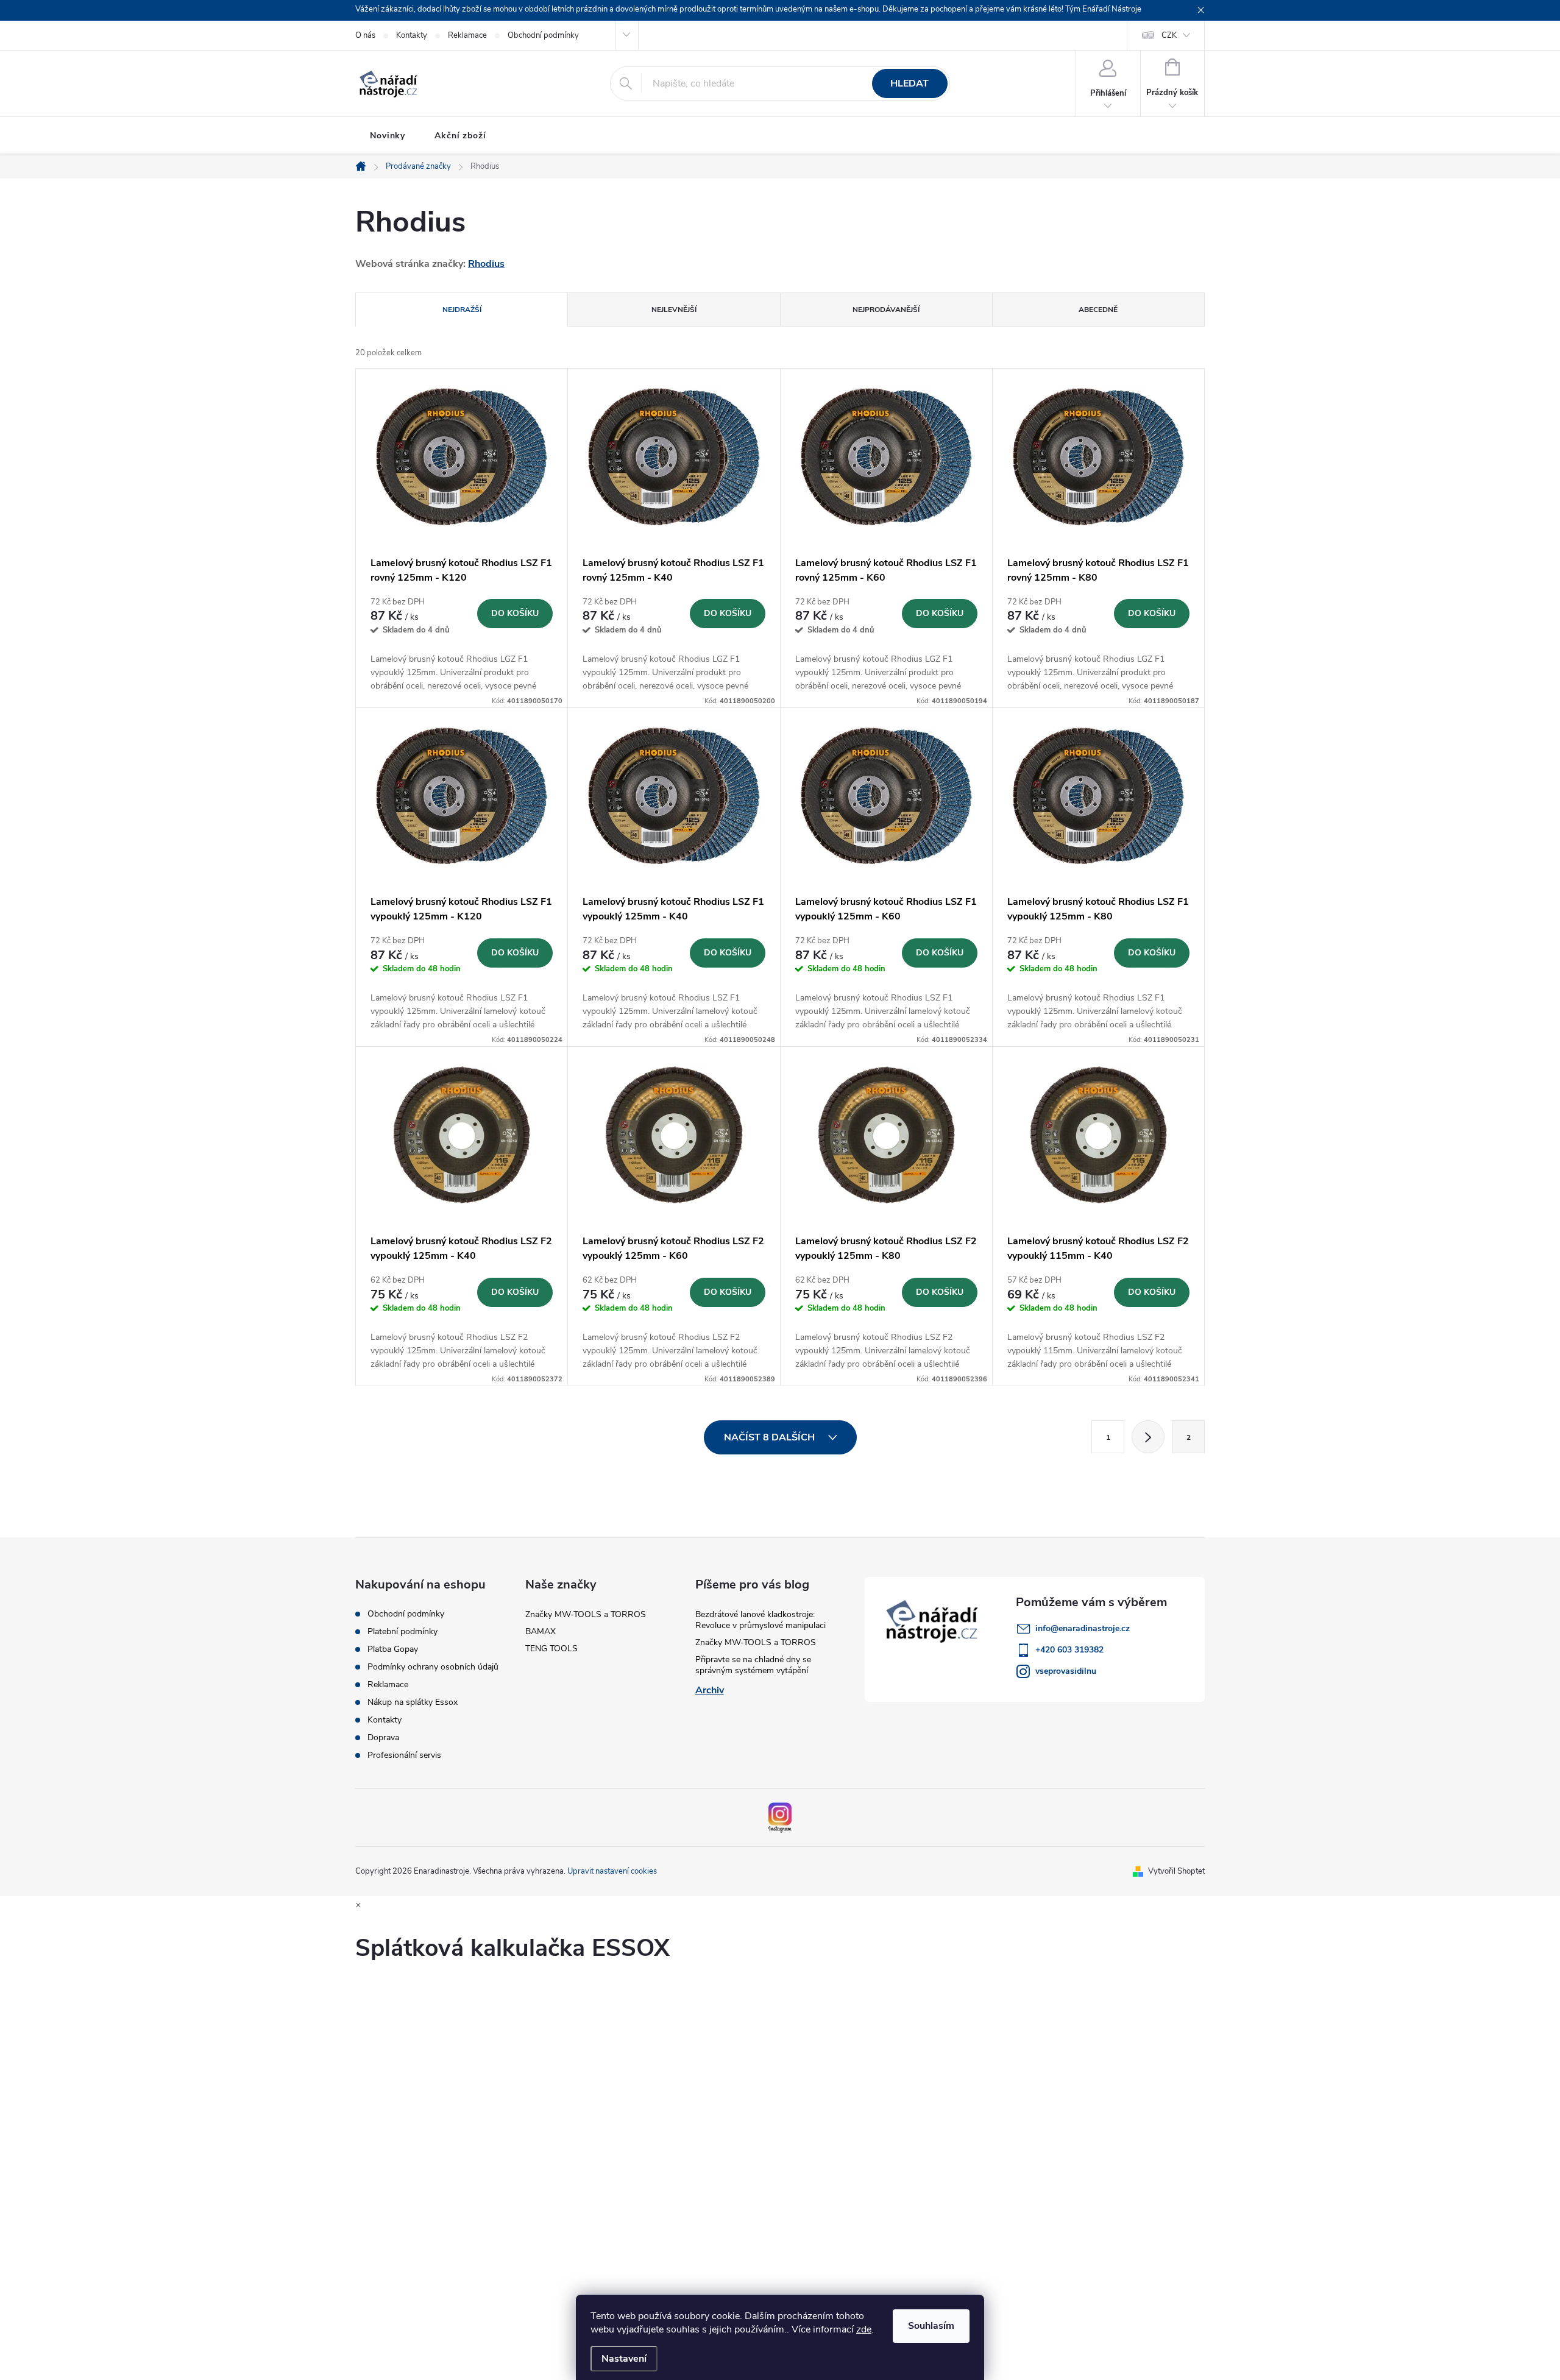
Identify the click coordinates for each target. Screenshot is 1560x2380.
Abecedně (1098, 310)
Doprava (383, 1738)
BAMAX (541, 1631)
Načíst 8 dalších (771, 1437)
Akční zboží (460, 136)
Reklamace (467, 35)
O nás (365, 35)
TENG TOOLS (551, 1649)
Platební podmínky (402, 1632)
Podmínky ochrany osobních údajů (433, 1667)
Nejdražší (462, 310)
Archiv (710, 1690)
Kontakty (412, 35)
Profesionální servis (404, 1755)
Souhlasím (931, 2326)
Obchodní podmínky (543, 35)
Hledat (909, 83)
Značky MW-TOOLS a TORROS (586, 1614)
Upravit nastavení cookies (612, 1871)
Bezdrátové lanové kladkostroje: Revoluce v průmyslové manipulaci (760, 1620)
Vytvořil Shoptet (1176, 1871)
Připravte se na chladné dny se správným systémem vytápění (753, 1665)
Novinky (388, 136)
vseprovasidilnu (1066, 1671)
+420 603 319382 (1069, 1650)
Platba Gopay (393, 1649)
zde (864, 2329)
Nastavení (624, 2359)
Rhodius (486, 264)
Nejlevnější (674, 310)
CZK (1169, 35)
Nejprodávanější (886, 310)
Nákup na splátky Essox (413, 1702)
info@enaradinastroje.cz (1083, 1628)
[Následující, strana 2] (1148, 1437)
